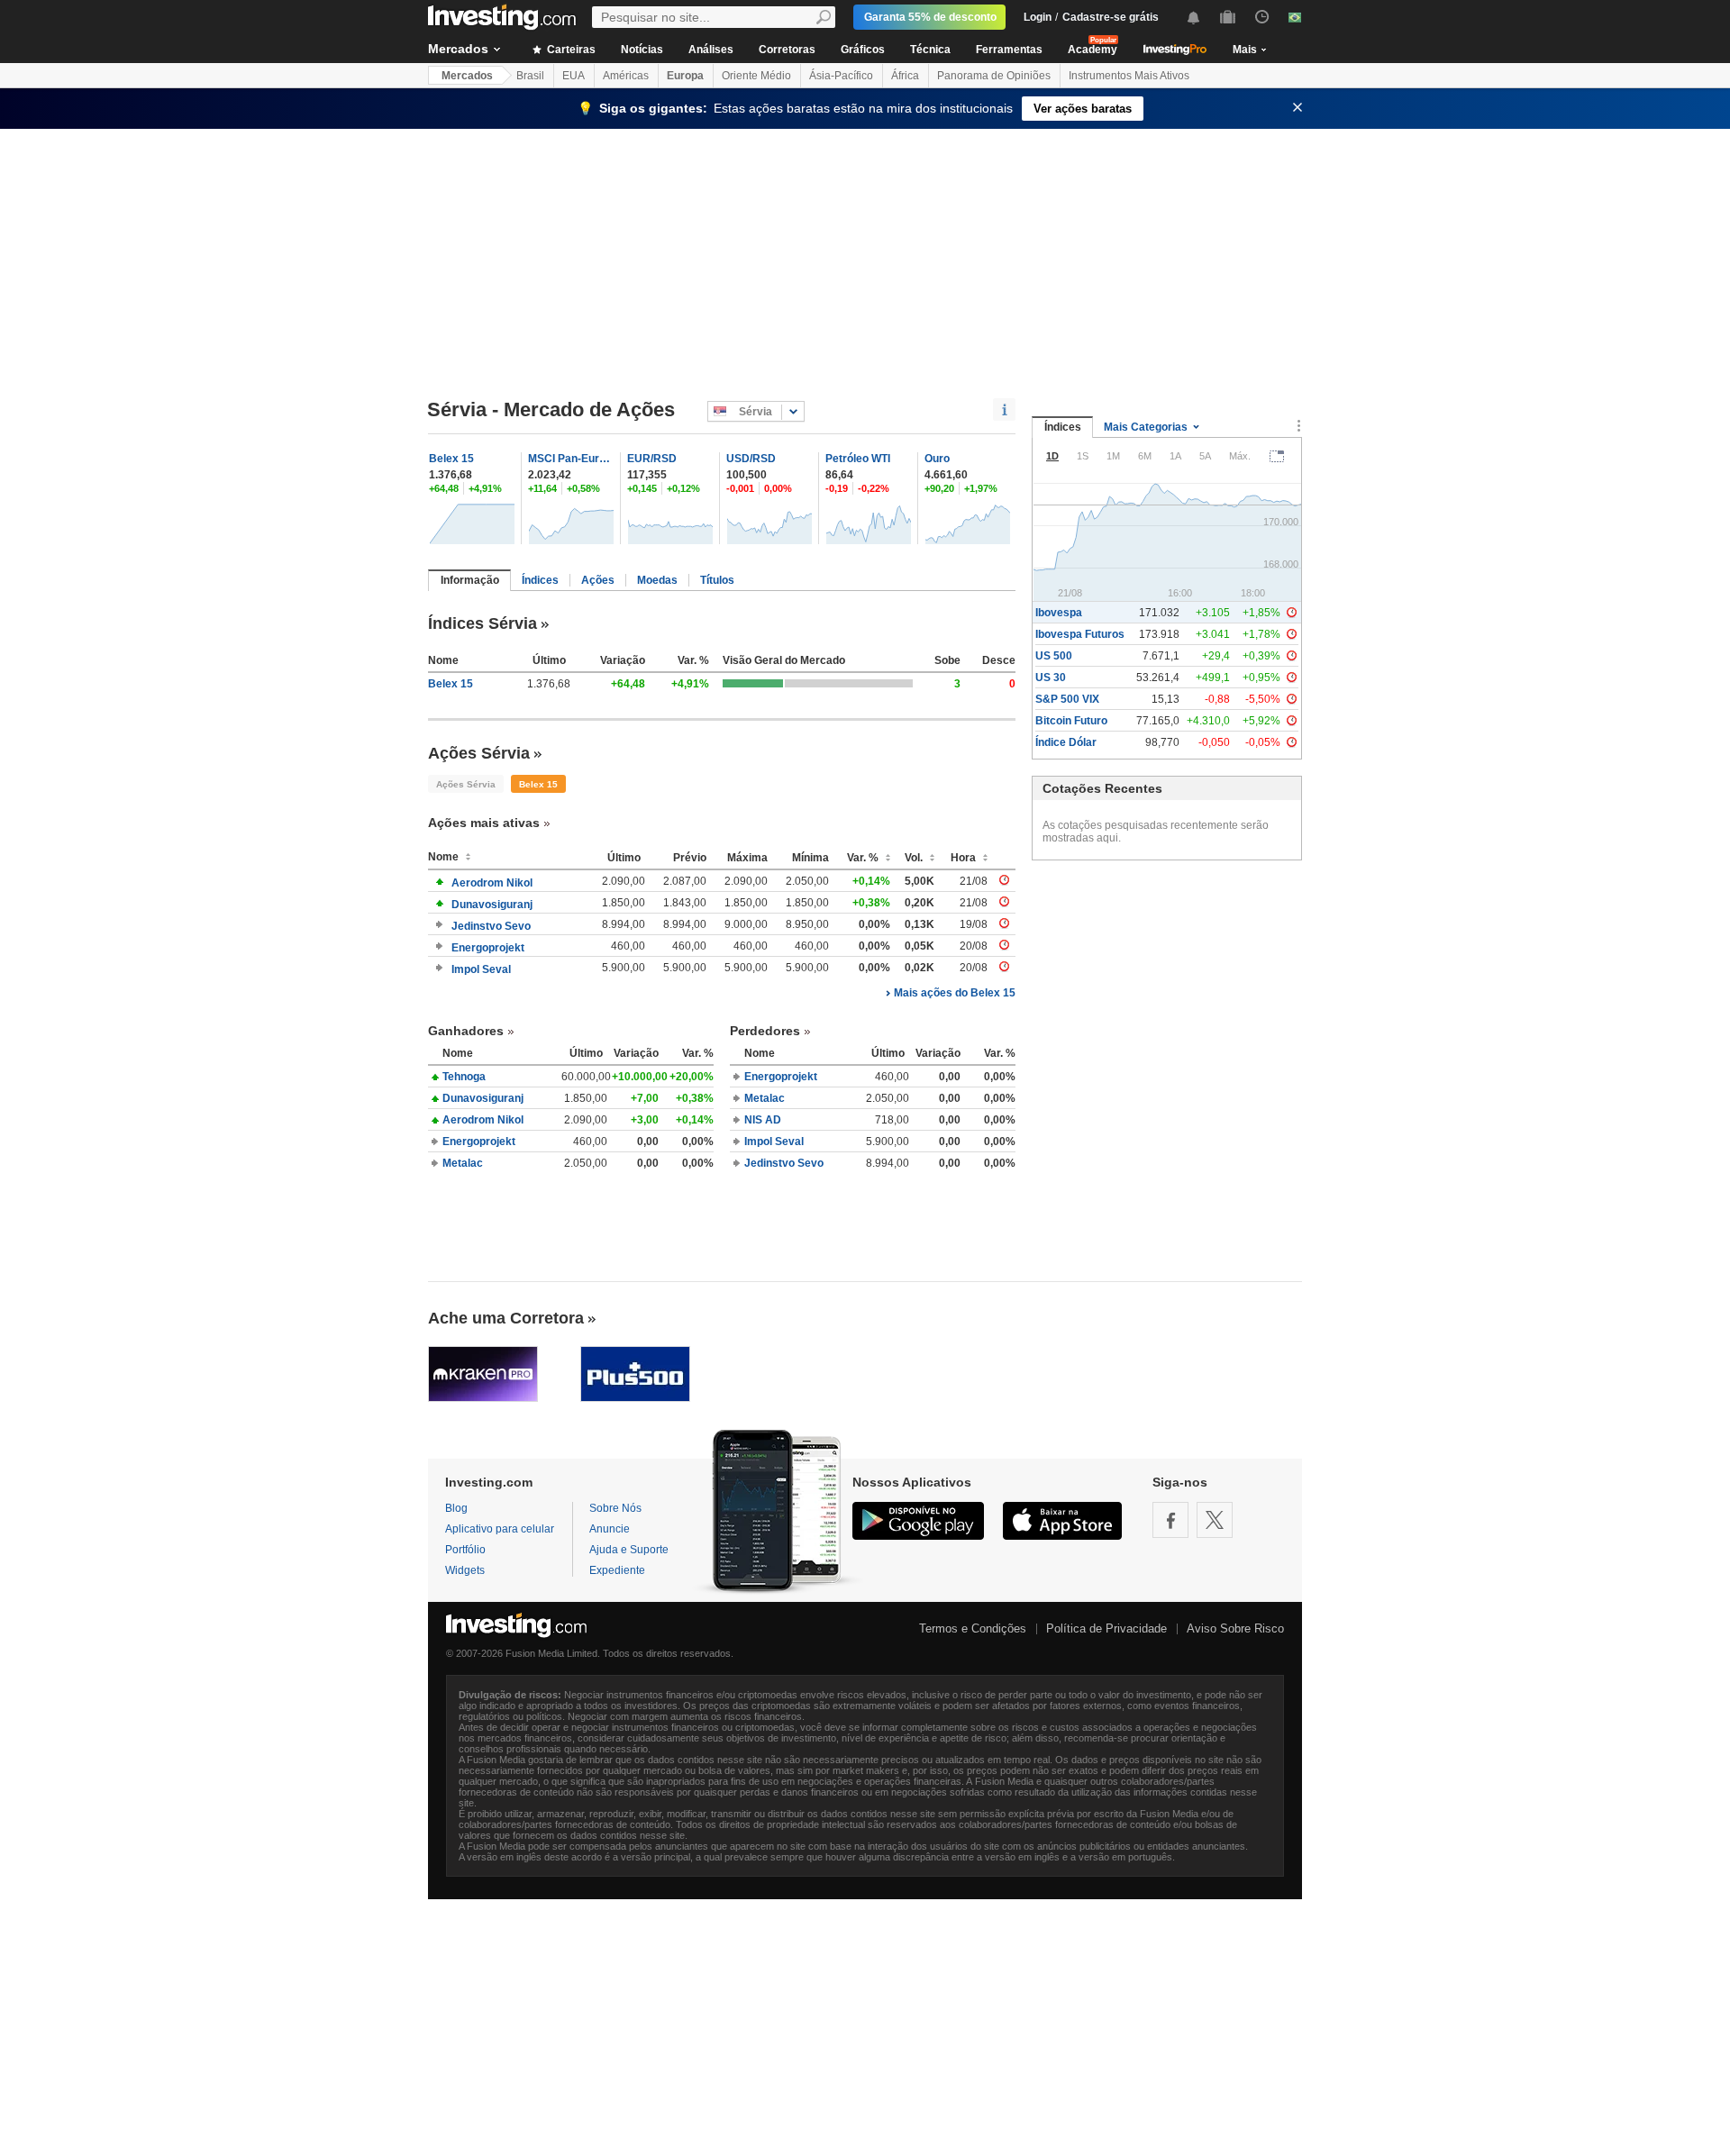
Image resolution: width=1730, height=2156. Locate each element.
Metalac (463, 1163)
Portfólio (465, 1550)
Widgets (465, 1570)
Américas (626, 76)
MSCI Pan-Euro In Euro (571, 459)
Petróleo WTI (858, 459)
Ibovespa (1059, 613)
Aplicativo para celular (500, 1529)
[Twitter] (1215, 1520)
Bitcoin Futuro (1071, 721)
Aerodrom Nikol (492, 883)
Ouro (937, 459)
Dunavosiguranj (492, 905)
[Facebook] (1170, 1520)
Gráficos (863, 50)
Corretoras (787, 50)
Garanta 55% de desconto (930, 17)
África (905, 76)
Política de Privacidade (1106, 1628)
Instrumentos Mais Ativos (1129, 76)
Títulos (717, 580)
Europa (685, 76)
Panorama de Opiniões (994, 76)
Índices (540, 580)
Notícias (642, 50)
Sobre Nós (615, 1508)
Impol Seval (481, 969)
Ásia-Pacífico (841, 76)
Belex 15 (451, 459)
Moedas (657, 580)
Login (1038, 17)
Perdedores (765, 1031)
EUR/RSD (652, 459)
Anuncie (610, 1529)
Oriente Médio (756, 76)
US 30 (1051, 678)
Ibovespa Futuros (1080, 634)
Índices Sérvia (483, 623)
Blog (456, 1508)
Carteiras (570, 50)
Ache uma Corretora (506, 1318)
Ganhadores (466, 1031)
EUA (574, 76)
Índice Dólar (1066, 742)
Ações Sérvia (479, 753)
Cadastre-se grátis (1111, 17)
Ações (598, 580)
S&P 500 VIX (1067, 699)
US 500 (1054, 656)
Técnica (930, 50)
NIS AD (763, 1120)
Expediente (617, 1570)
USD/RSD (751, 459)
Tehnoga (464, 1077)
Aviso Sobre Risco (1235, 1628)
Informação (470, 580)
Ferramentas (1009, 50)
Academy (1093, 50)
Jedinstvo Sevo (491, 926)
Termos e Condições (973, 1628)
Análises (711, 50)
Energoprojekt (488, 948)
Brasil (530, 76)
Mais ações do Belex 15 (955, 993)
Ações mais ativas (484, 823)
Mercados (458, 49)
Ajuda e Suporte (629, 1550)
